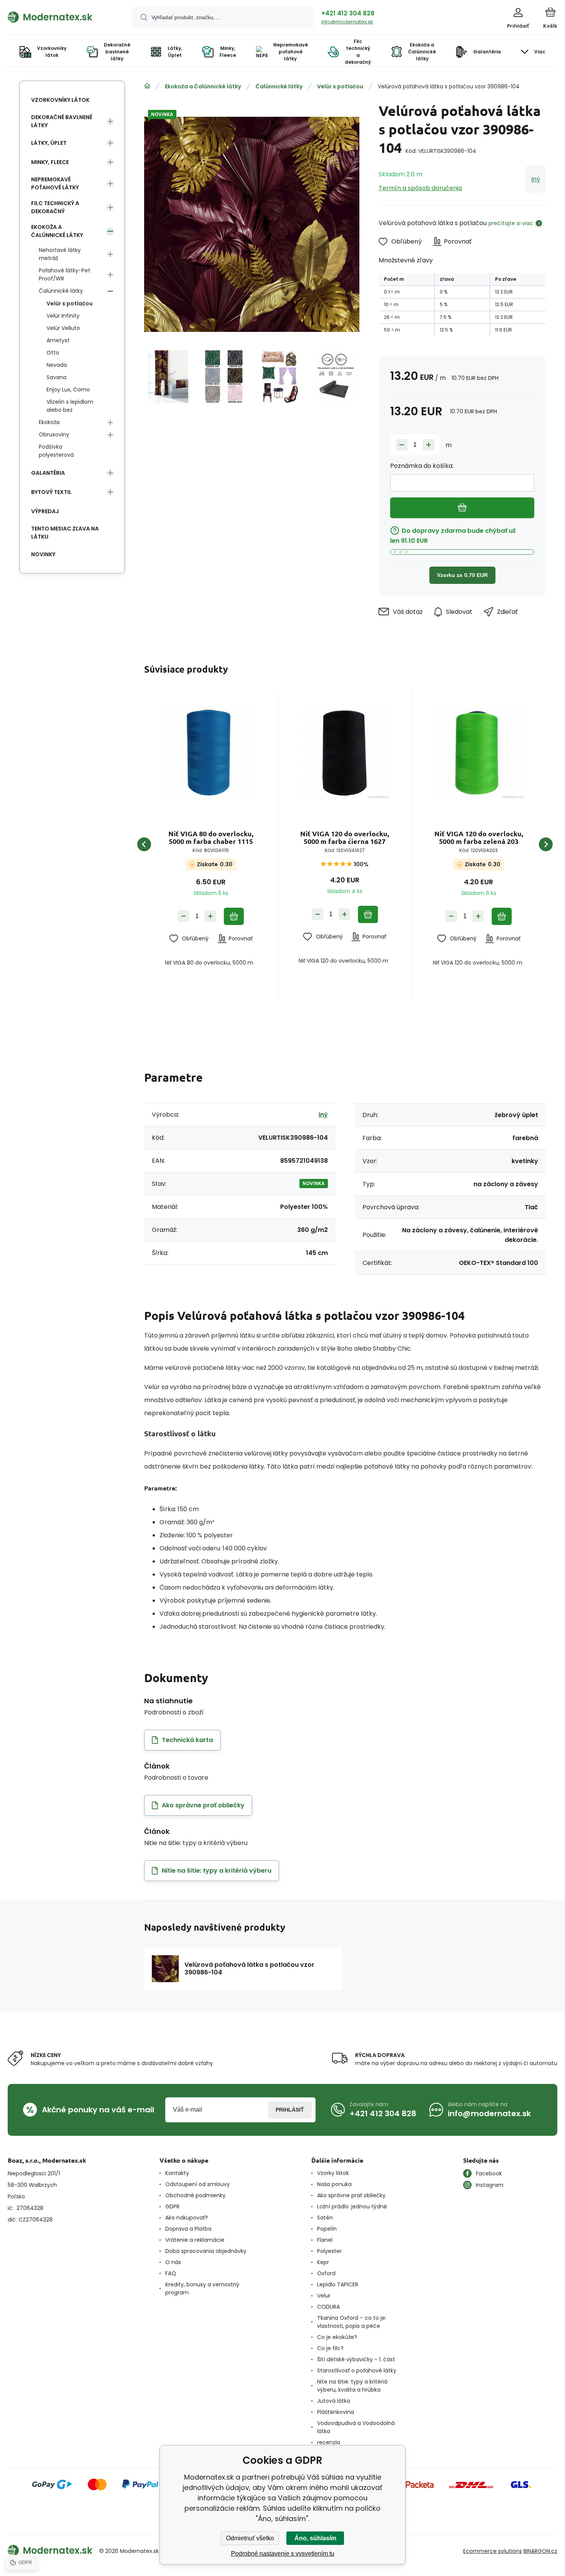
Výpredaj (45, 511)
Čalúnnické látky (279, 86)
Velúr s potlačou (340, 86)
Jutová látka (334, 2401)
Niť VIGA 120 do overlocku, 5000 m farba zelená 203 (479, 837)
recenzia (329, 2442)
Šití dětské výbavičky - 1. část (356, 2359)
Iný (536, 179)
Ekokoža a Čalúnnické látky (203, 86)
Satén (325, 2218)
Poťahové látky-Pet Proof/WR (65, 274)
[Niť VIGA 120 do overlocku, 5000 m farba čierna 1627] (345, 753)
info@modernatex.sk (347, 22)
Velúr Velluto (63, 328)
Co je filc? (330, 2348)
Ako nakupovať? (187, 2218)
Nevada (57, 365)
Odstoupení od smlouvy (198, 2184)
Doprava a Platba (188, 2229)
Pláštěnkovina (336, 2412)
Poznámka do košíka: (422, 466)
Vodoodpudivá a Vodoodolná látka (356, 2427)
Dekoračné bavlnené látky (62, 121)
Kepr (323, 2262)
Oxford (326, 2273)
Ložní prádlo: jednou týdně (352, 2206)
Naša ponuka (334, 2184)
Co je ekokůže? (337, 2337)
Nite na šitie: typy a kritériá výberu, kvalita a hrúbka (352, 2386)
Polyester (329, 2251)
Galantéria (48, 473)
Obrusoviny (54, 434)
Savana (56, 377)
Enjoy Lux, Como (68, 390)
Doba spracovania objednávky (206, 2251)
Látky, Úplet (49, 143)
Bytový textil (51, 492)
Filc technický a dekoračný (55, 207)
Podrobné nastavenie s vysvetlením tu (283, 2554)
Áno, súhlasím (315, 2538)
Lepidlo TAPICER (338, 2284)
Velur (324, 2296)
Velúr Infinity (63, 316)
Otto (53, 353)
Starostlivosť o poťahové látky (357, 2370)
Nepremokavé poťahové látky (55, 183)
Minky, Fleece (50, 162)
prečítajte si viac (511, 223)
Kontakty (177, 2173)
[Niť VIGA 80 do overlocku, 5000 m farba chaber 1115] (211, 753)
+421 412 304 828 (348, 13)
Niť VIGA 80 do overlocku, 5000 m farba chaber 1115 (211, 837)
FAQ (171, 2273)
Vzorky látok (333, 2173)
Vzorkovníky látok (60, 100)
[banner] (61, 17)
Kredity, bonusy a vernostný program (202, 2288)
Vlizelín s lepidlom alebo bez (70, 406)
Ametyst (58, 340)
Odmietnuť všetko (250, 2538)
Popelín (327, 2229)
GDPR (172, 2206)
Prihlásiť (290, 2110)
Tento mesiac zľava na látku (65, 533)
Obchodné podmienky (195, 2195)
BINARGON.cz (540, 2551)
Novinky (43, 554)
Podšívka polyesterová (56, 451)
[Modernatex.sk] (147, 86)
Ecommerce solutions (493, 2551)
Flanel (325, 2240)
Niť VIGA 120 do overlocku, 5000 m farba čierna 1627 (345, 837)
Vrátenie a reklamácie (195, 2240)
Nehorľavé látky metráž (60, 254)
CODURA (328, 2307)
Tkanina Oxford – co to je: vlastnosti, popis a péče (352, 2322)
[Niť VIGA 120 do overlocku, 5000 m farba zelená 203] (479, 753)
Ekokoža (49, 422)
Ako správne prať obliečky (351, 2195)
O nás (173, 2262)
